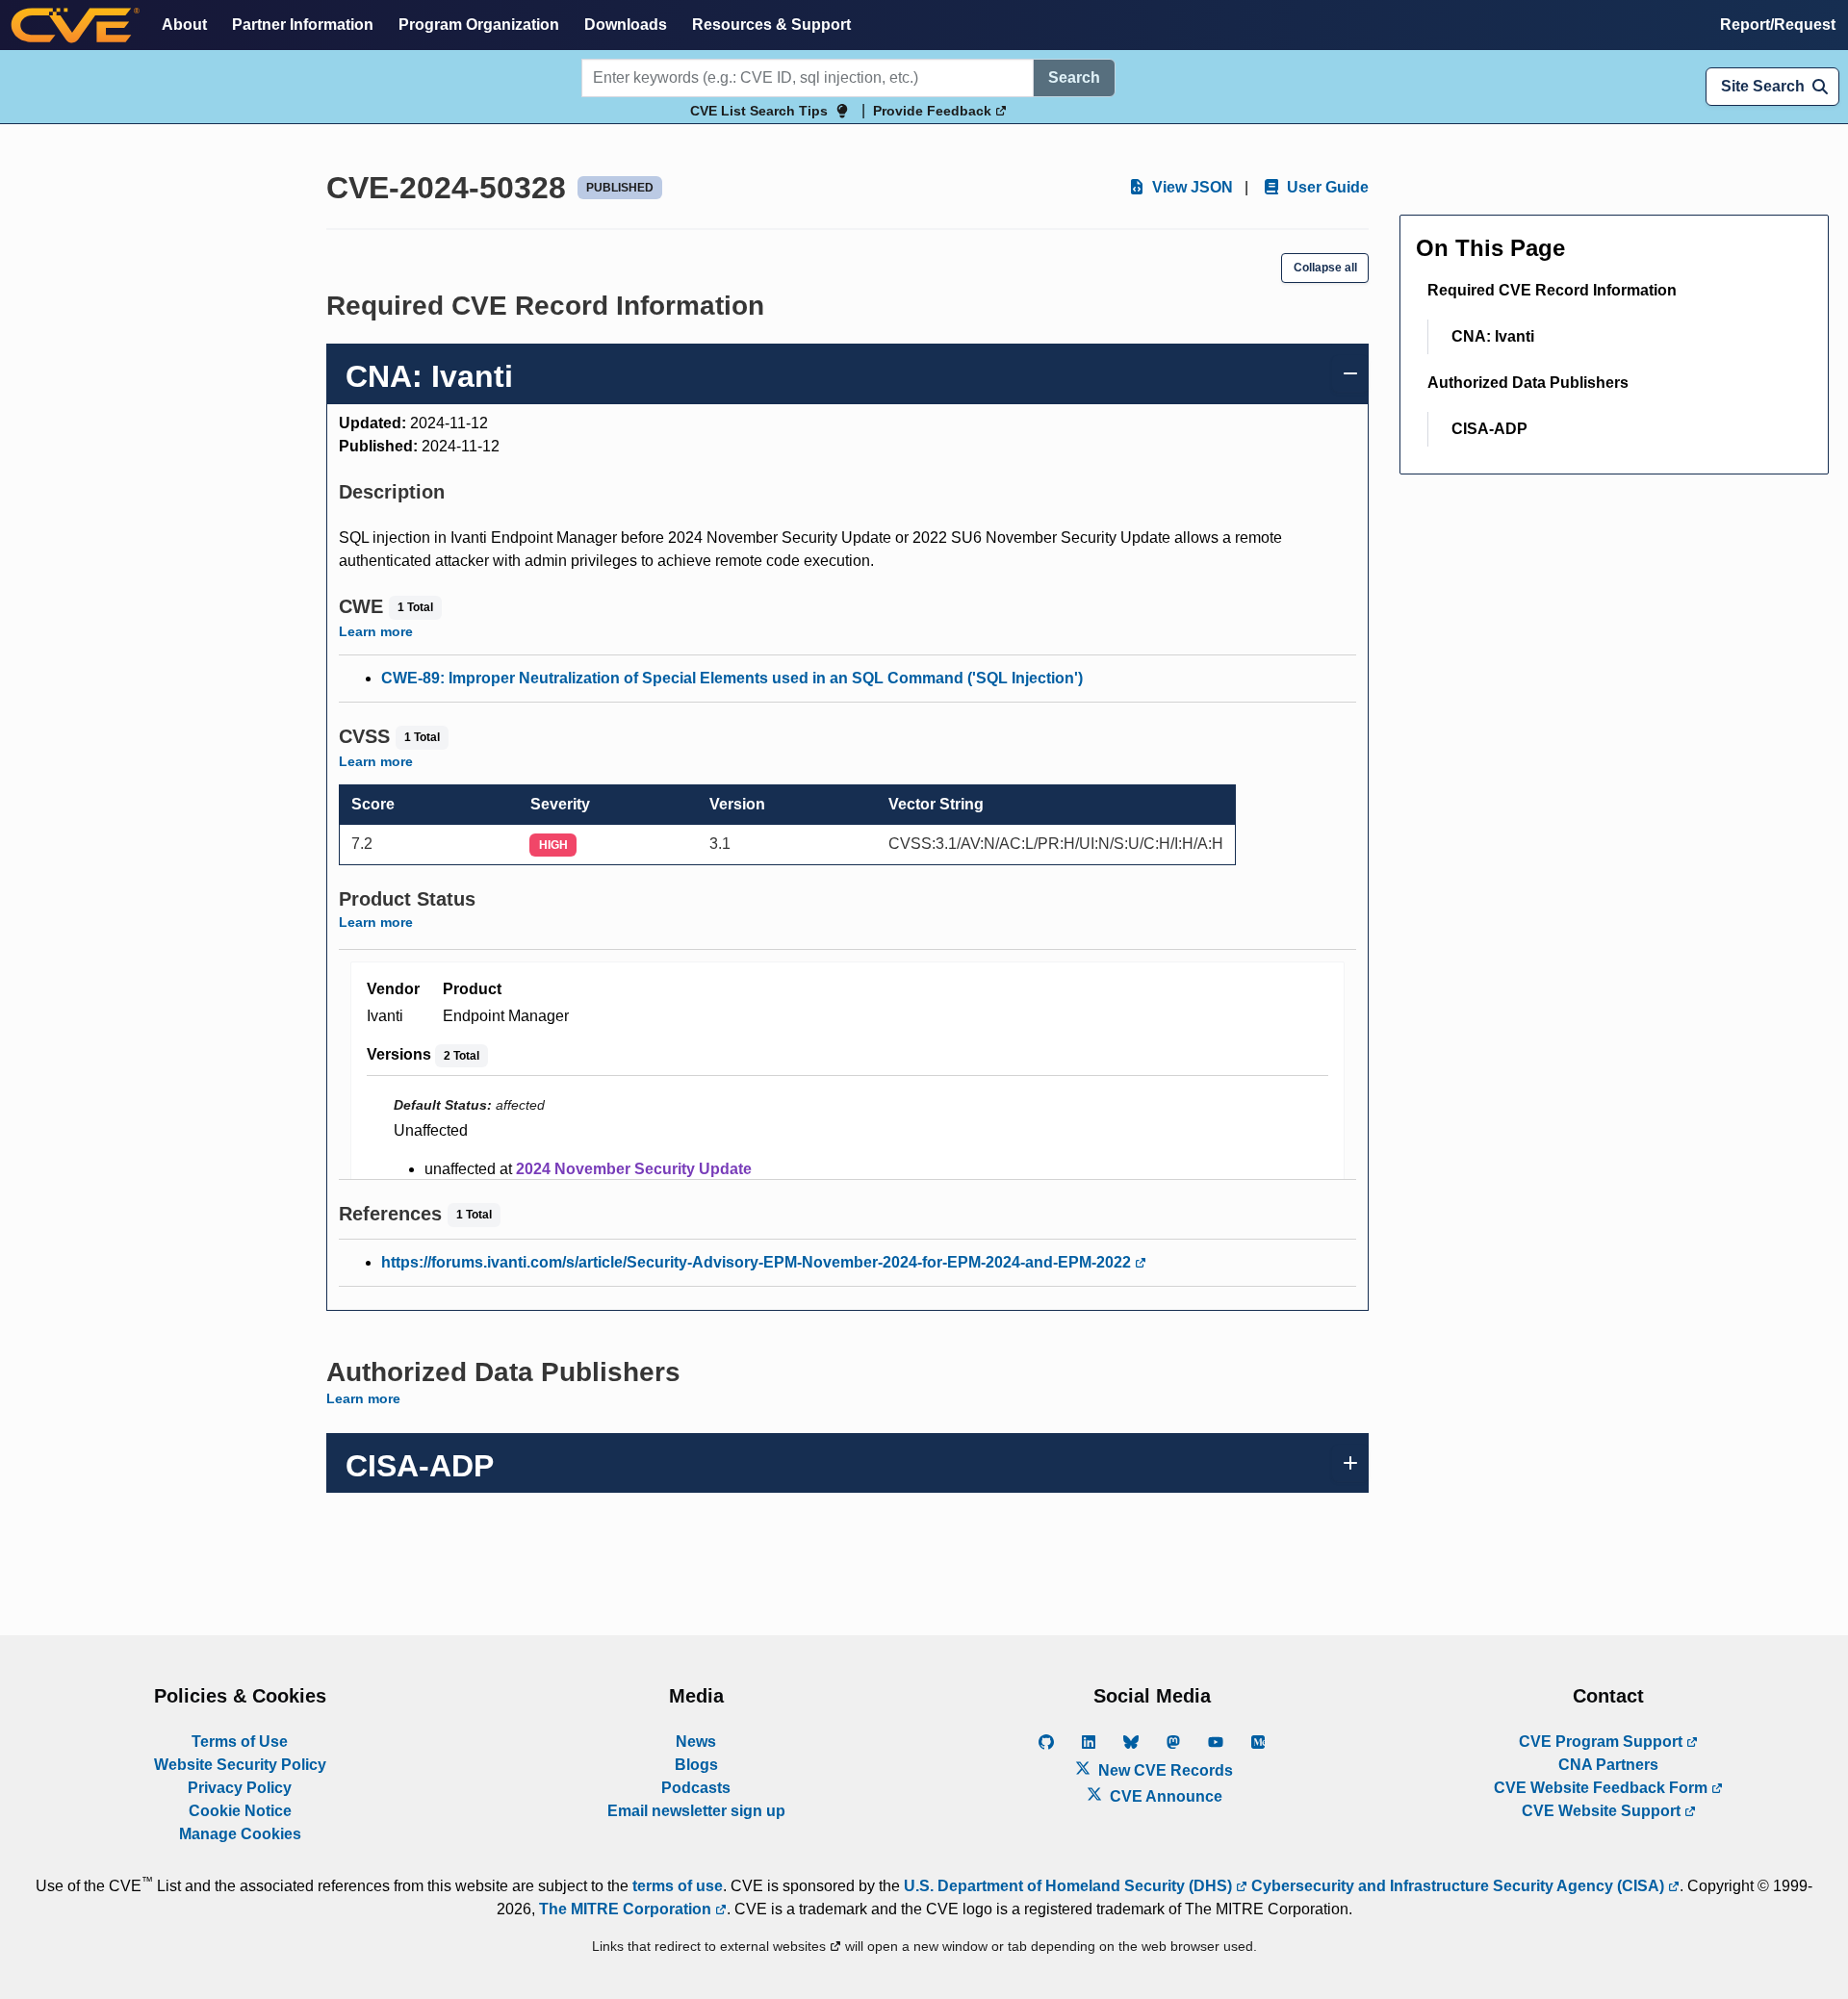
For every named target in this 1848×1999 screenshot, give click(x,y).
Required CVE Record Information (1552, 290)
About (184, 25)
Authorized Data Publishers (1528, 383)
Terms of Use (240, 1742)
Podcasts (696, 1788)
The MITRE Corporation (627, 1909)
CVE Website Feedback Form (1603, 1788)
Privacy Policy (240, 1788)
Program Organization (479, 25)
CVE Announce (1164, 1796)
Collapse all (1325, 268)
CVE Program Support (1603, 1742)
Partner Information (303, 25)
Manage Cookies (240, 1834)
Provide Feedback (934, 111)
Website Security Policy (240, 1765)
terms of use (678, 1886)
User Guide (1326, 187)
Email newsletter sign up (696, 1811)
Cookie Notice (240, 1811)
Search (1074, 77)
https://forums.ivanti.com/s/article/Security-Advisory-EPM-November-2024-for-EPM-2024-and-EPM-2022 (758, 1262)
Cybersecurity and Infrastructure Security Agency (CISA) (1458, 1886)
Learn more (376, 631)
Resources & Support (771, 25)
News (696, 1742)
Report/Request (1778, 25)
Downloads (626, 25)
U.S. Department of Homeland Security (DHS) (1070, 1886)
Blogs (696, 1765)
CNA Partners (1608, 1765)
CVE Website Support (1603, 1811)
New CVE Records (1164, 1770)
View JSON (1191, 187)
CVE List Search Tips (759, 111)
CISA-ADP (1489, 429)
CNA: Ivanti (1493, 336)
